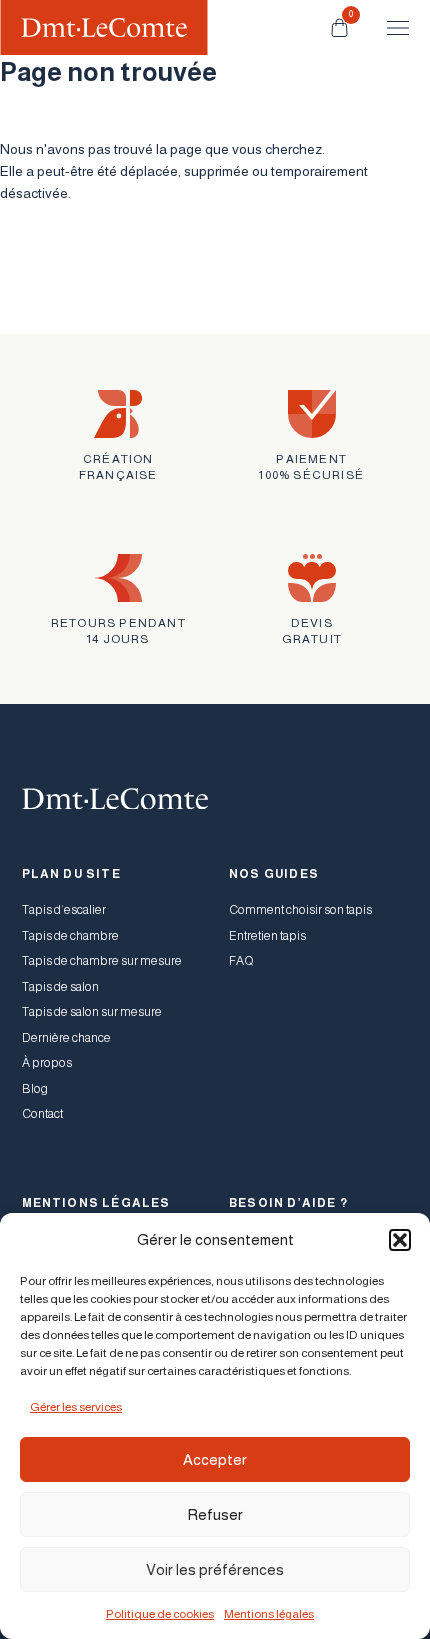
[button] (400, 1240)
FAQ (241, 961)
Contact (42, 1114)
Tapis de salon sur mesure (92, 1012)
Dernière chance (66, 1038)
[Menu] (389, 28)
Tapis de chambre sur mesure (102, 961)
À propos (47, 1063)
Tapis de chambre (70, 936)
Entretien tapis (267, 936)
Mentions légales (269, 1614)
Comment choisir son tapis (300, 910)
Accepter (215, 1459)
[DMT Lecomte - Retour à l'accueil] (103, 27)
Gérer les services (76, 1407)
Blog (35, 1089)
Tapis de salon (60, 987)
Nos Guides (274, 874)
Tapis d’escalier (64, 910)
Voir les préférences (215, 1569)
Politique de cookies (160, 1614)
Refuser (215, 1514)
